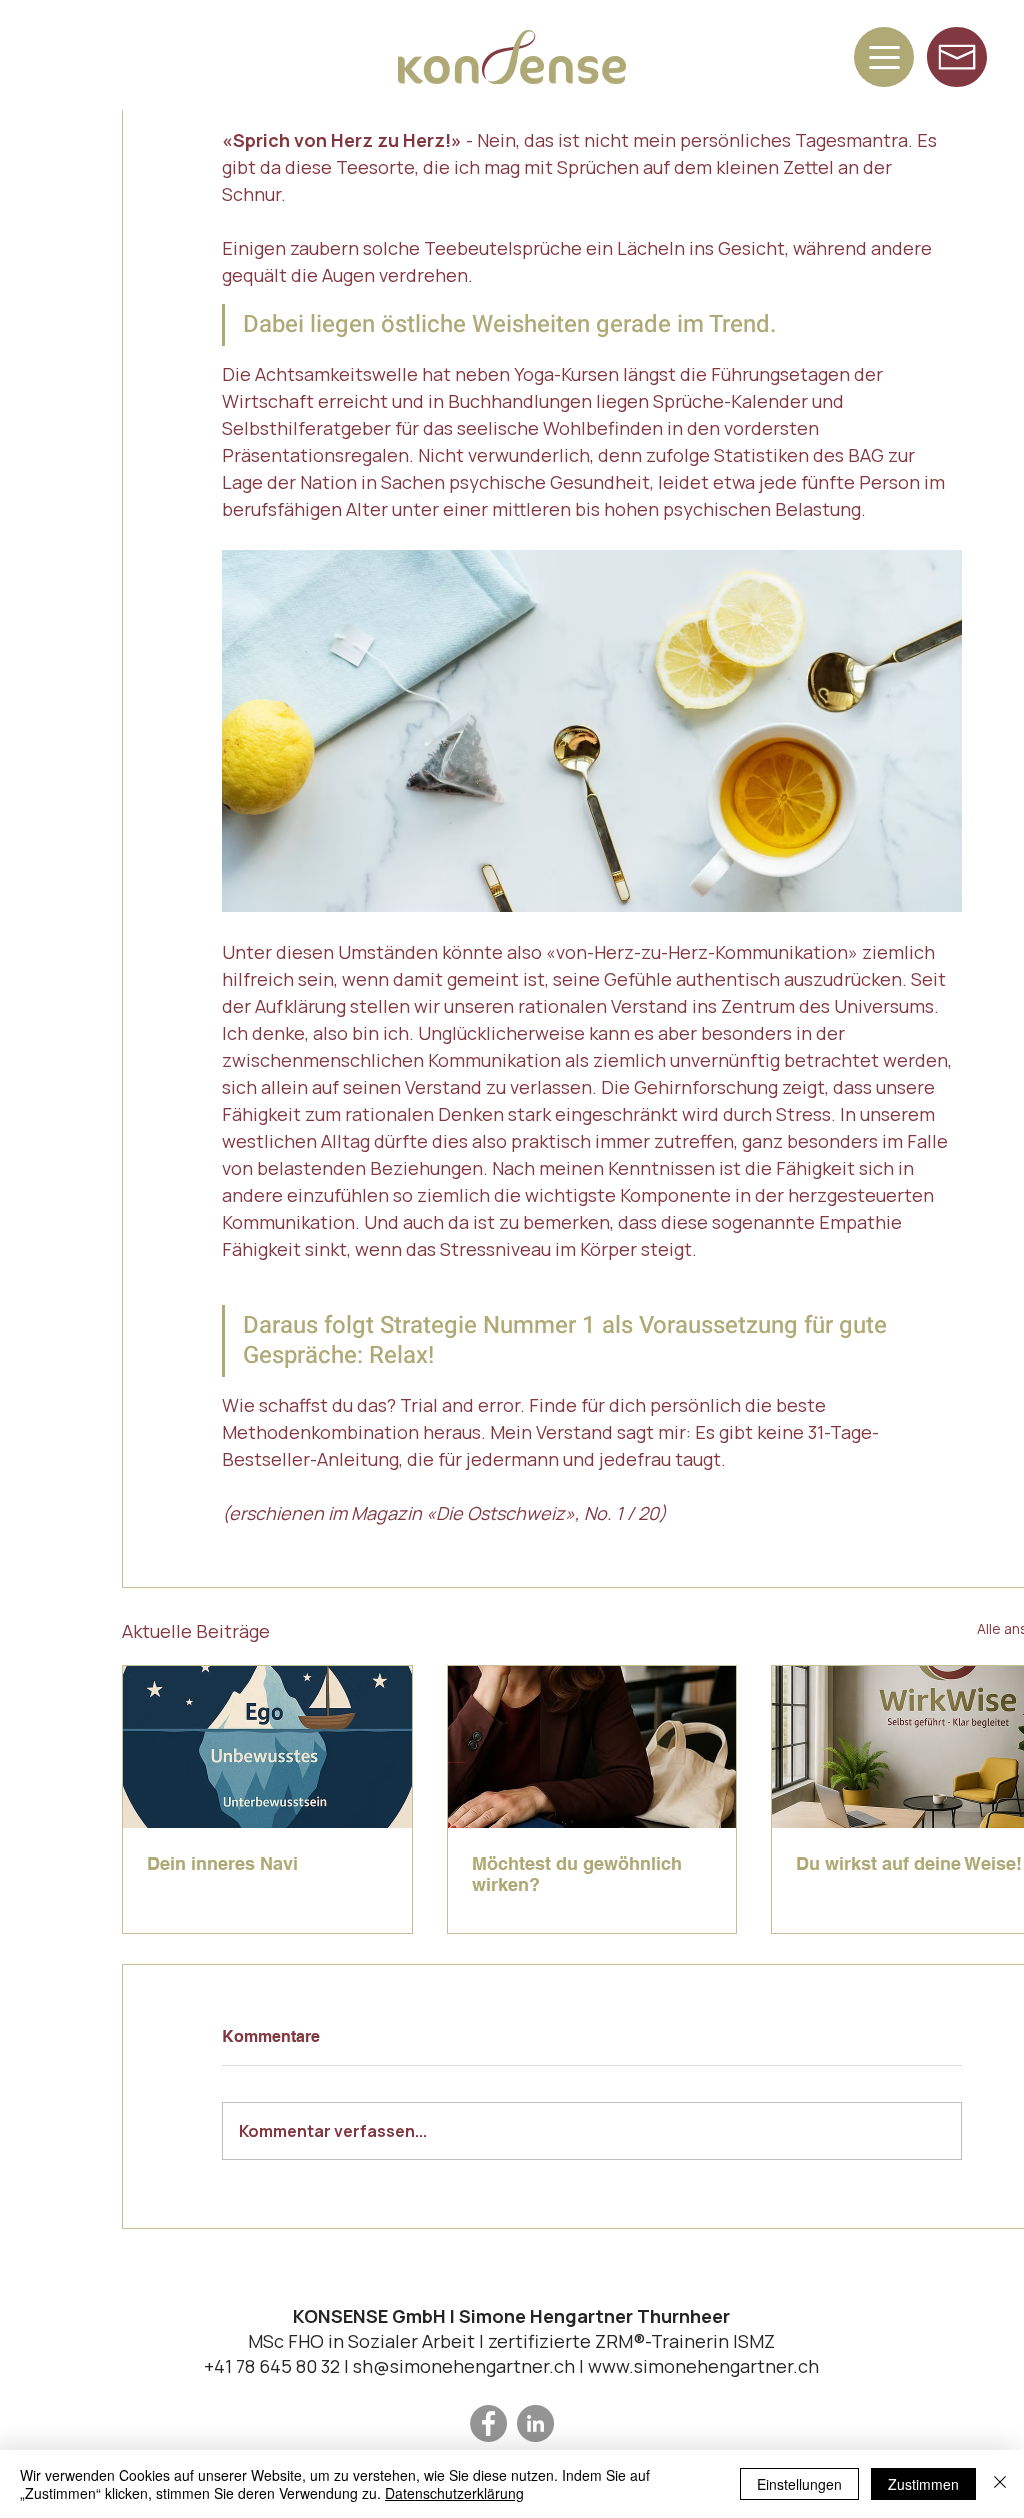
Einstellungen (799, 2484)
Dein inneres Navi (222, 1863)
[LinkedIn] (535, 2423)
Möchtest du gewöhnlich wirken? (577, 1874)
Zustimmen (923, 2484)
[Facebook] (488, 2423)
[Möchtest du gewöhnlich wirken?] (592, 1747)
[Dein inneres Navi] (267, 1747)
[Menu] (884, 57)
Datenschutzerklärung (454, 2493)
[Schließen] (1000, 2484)
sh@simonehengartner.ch (464, 2366)
